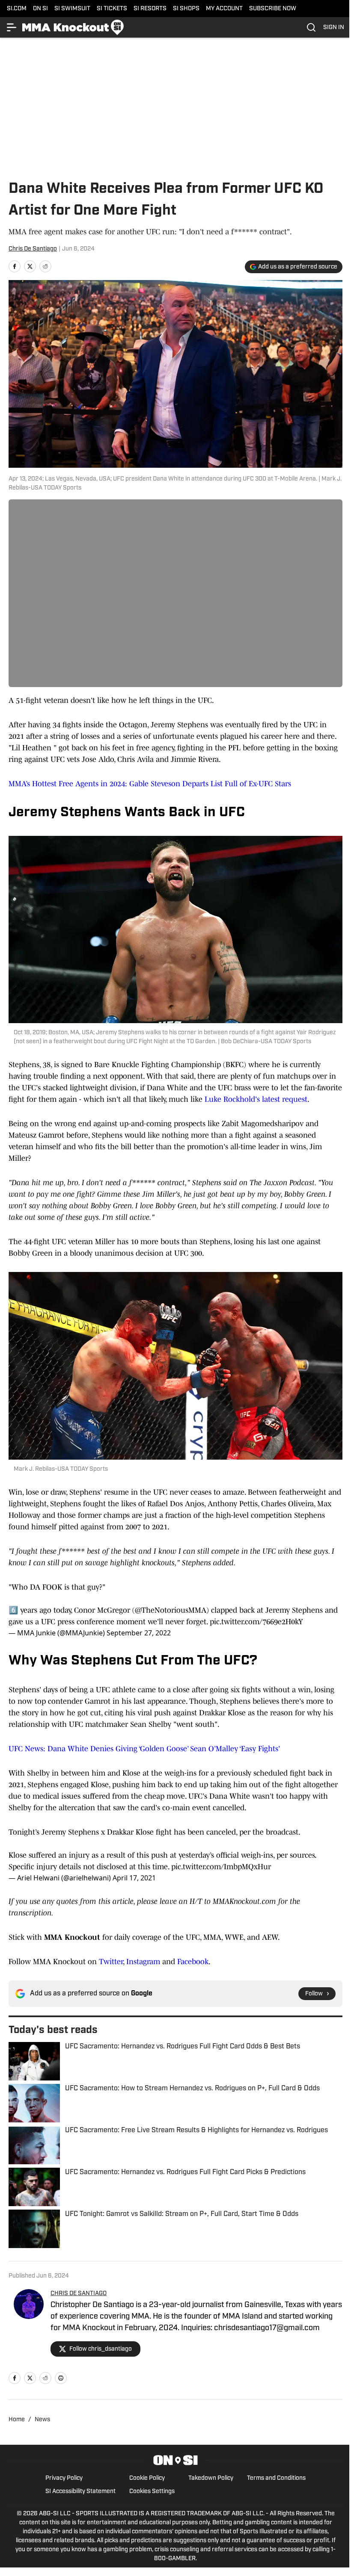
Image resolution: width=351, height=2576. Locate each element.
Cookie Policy (147, 2478)
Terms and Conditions (276, 2478)
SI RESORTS (150, 9)
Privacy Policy (64, 2478)
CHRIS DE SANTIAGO (79, 2294)
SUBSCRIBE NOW (273, 9)
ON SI (40, 9)
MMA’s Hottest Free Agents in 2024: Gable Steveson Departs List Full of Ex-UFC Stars (150, 784)
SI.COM (17, 9)
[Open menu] (12, 27)
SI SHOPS (186, 9)
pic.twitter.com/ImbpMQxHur (221, 1867)
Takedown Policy (211, 2478)
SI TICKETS (112, 9)
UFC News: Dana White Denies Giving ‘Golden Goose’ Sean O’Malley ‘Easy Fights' (144, 1749)
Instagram (142, 1962)
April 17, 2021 (134, 1878)
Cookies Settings (152, 2492)
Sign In (334, 28)
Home (17, 2420)
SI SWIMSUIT (72, 9)
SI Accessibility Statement (80, 2492)
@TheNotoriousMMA (171, 1610)
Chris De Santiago (33, 249)
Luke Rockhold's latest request (256, 1099)
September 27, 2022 (139, 1633)
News (42, 2420)
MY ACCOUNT (224, 9)
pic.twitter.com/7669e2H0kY (256, 1622)
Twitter (111, 1962)
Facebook (193, 1962)
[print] (61, 2378)
